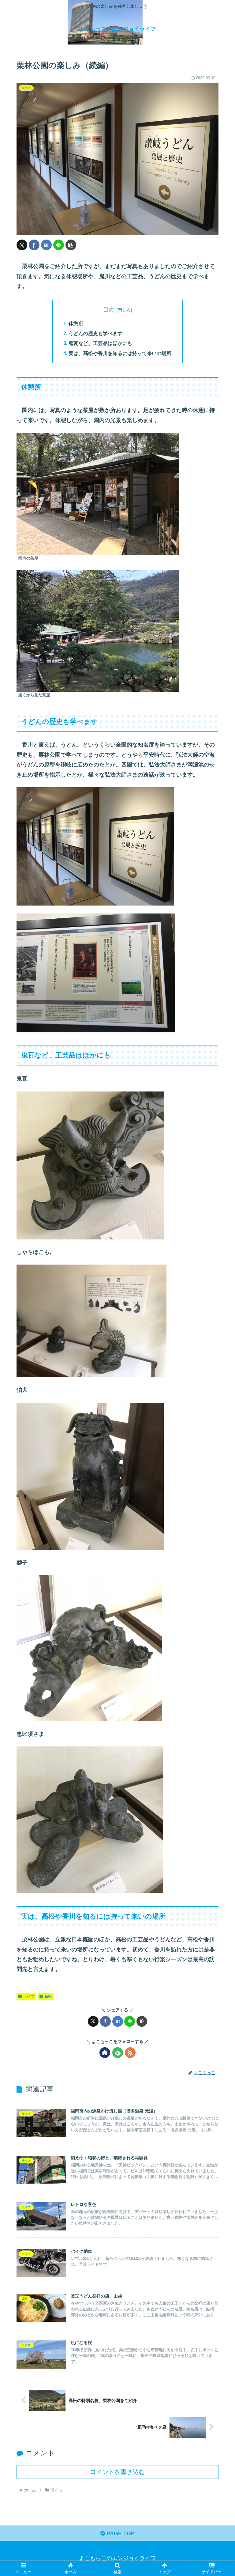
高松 (48, 1996)
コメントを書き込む (117, 2472)
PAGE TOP (120, 2533)
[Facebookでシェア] (34, 245)
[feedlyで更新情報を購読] (118, 2053)
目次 (109, 310)
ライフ (29, 1996)
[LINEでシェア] (59, 245)
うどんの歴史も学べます (95, 333)
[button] (71, 245)
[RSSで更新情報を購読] (130, 2053)
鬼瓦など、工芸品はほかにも (100, 343)
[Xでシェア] (22, 245)
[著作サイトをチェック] (105, 2053)
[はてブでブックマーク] (46, 245)
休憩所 (76, 323)
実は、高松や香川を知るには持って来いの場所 (120, 353)
